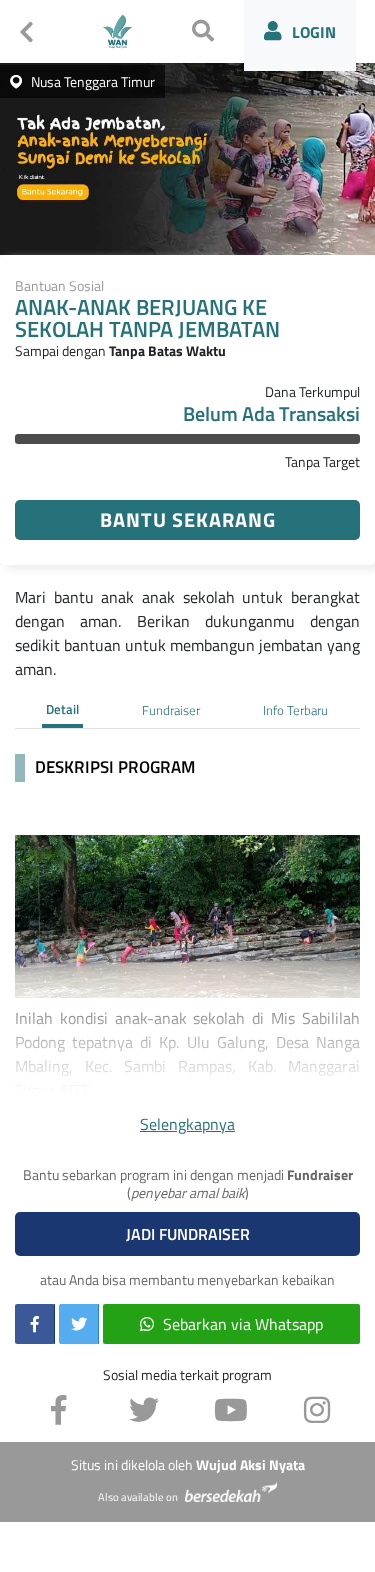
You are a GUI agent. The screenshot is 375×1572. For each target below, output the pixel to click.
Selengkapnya (187, 1124)
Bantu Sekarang (188, 519)
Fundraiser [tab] (171, 710)
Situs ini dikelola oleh (188, 1465)
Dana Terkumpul (312, 391)
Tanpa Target (322, 461)
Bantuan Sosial (59, 285)
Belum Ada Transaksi (271, 414)
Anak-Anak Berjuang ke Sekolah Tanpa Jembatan (147, 319)
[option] (187, 155)
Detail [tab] (62, 709)
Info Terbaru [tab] (295, 710)
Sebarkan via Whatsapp (243, 1324)
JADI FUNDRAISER (188, 1234)
